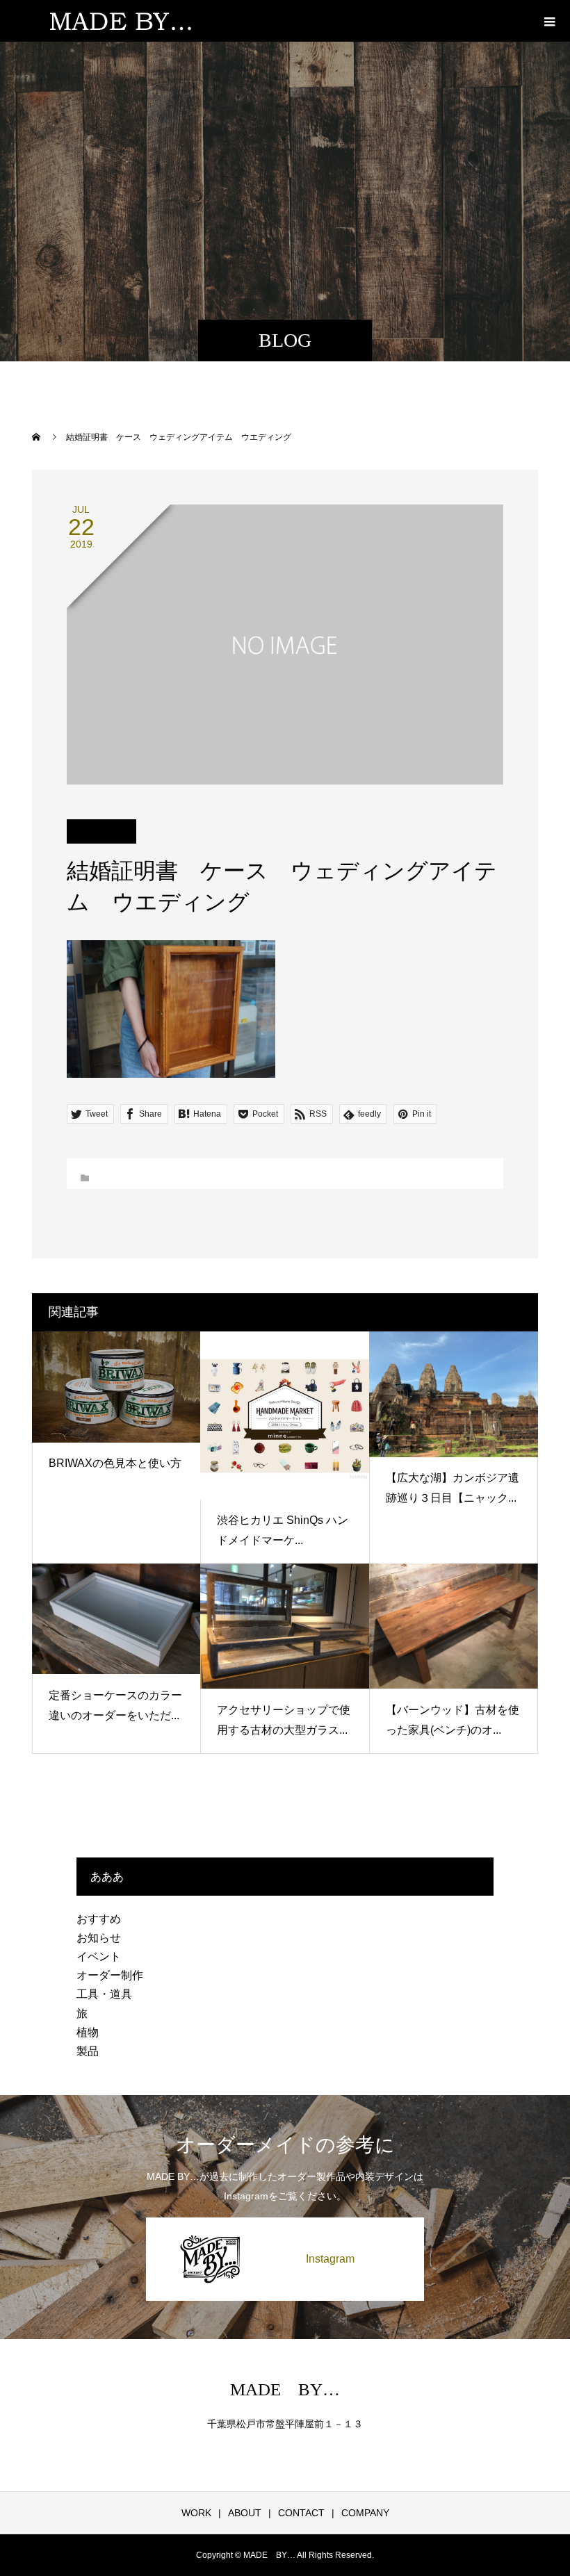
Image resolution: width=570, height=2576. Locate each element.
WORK (196, 2513)
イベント (99, 1956)
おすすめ (99, 1919)
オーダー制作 (110, 1975)
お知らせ (99, 1938)
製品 (88, 2051)
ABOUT (245, 2513)
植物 (88, 2032)
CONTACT (301, 2513)
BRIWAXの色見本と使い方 (115, 1463)
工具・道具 (104, 1994)
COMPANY (365, 2513)
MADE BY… (285, 2389)
